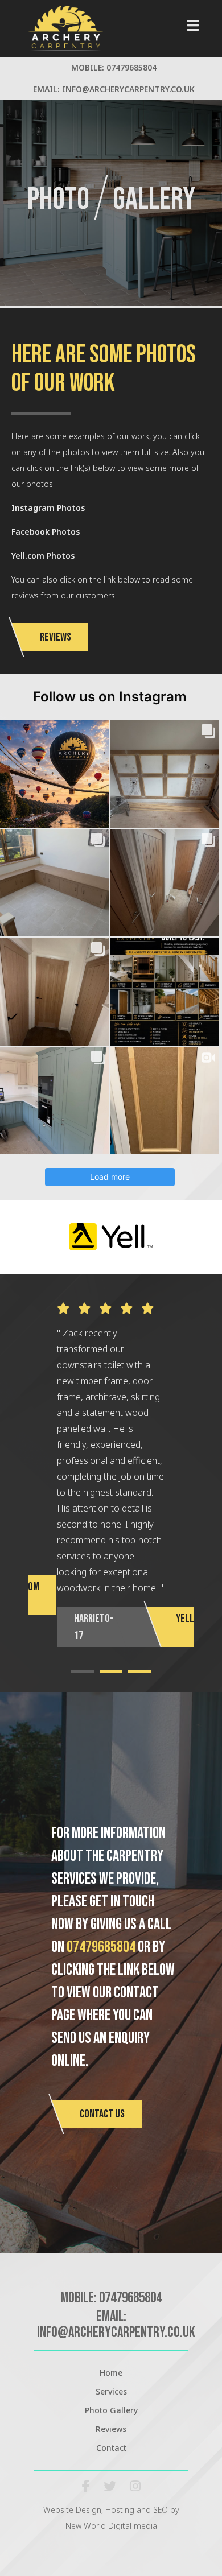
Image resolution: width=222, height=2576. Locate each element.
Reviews (55, 637)
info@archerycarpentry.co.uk (128, 89)
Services (111, 2391)
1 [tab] (83, 1671)
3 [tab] (139, 1671)
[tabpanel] (111, 1475)
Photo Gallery (111, 2410)
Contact (111, 2448)
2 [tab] (111, 1671)
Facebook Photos (46, 532)
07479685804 (131, 67)
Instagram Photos (48, 508)
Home (111, 2373)
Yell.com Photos (43, 556)
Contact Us (102, 2114)
